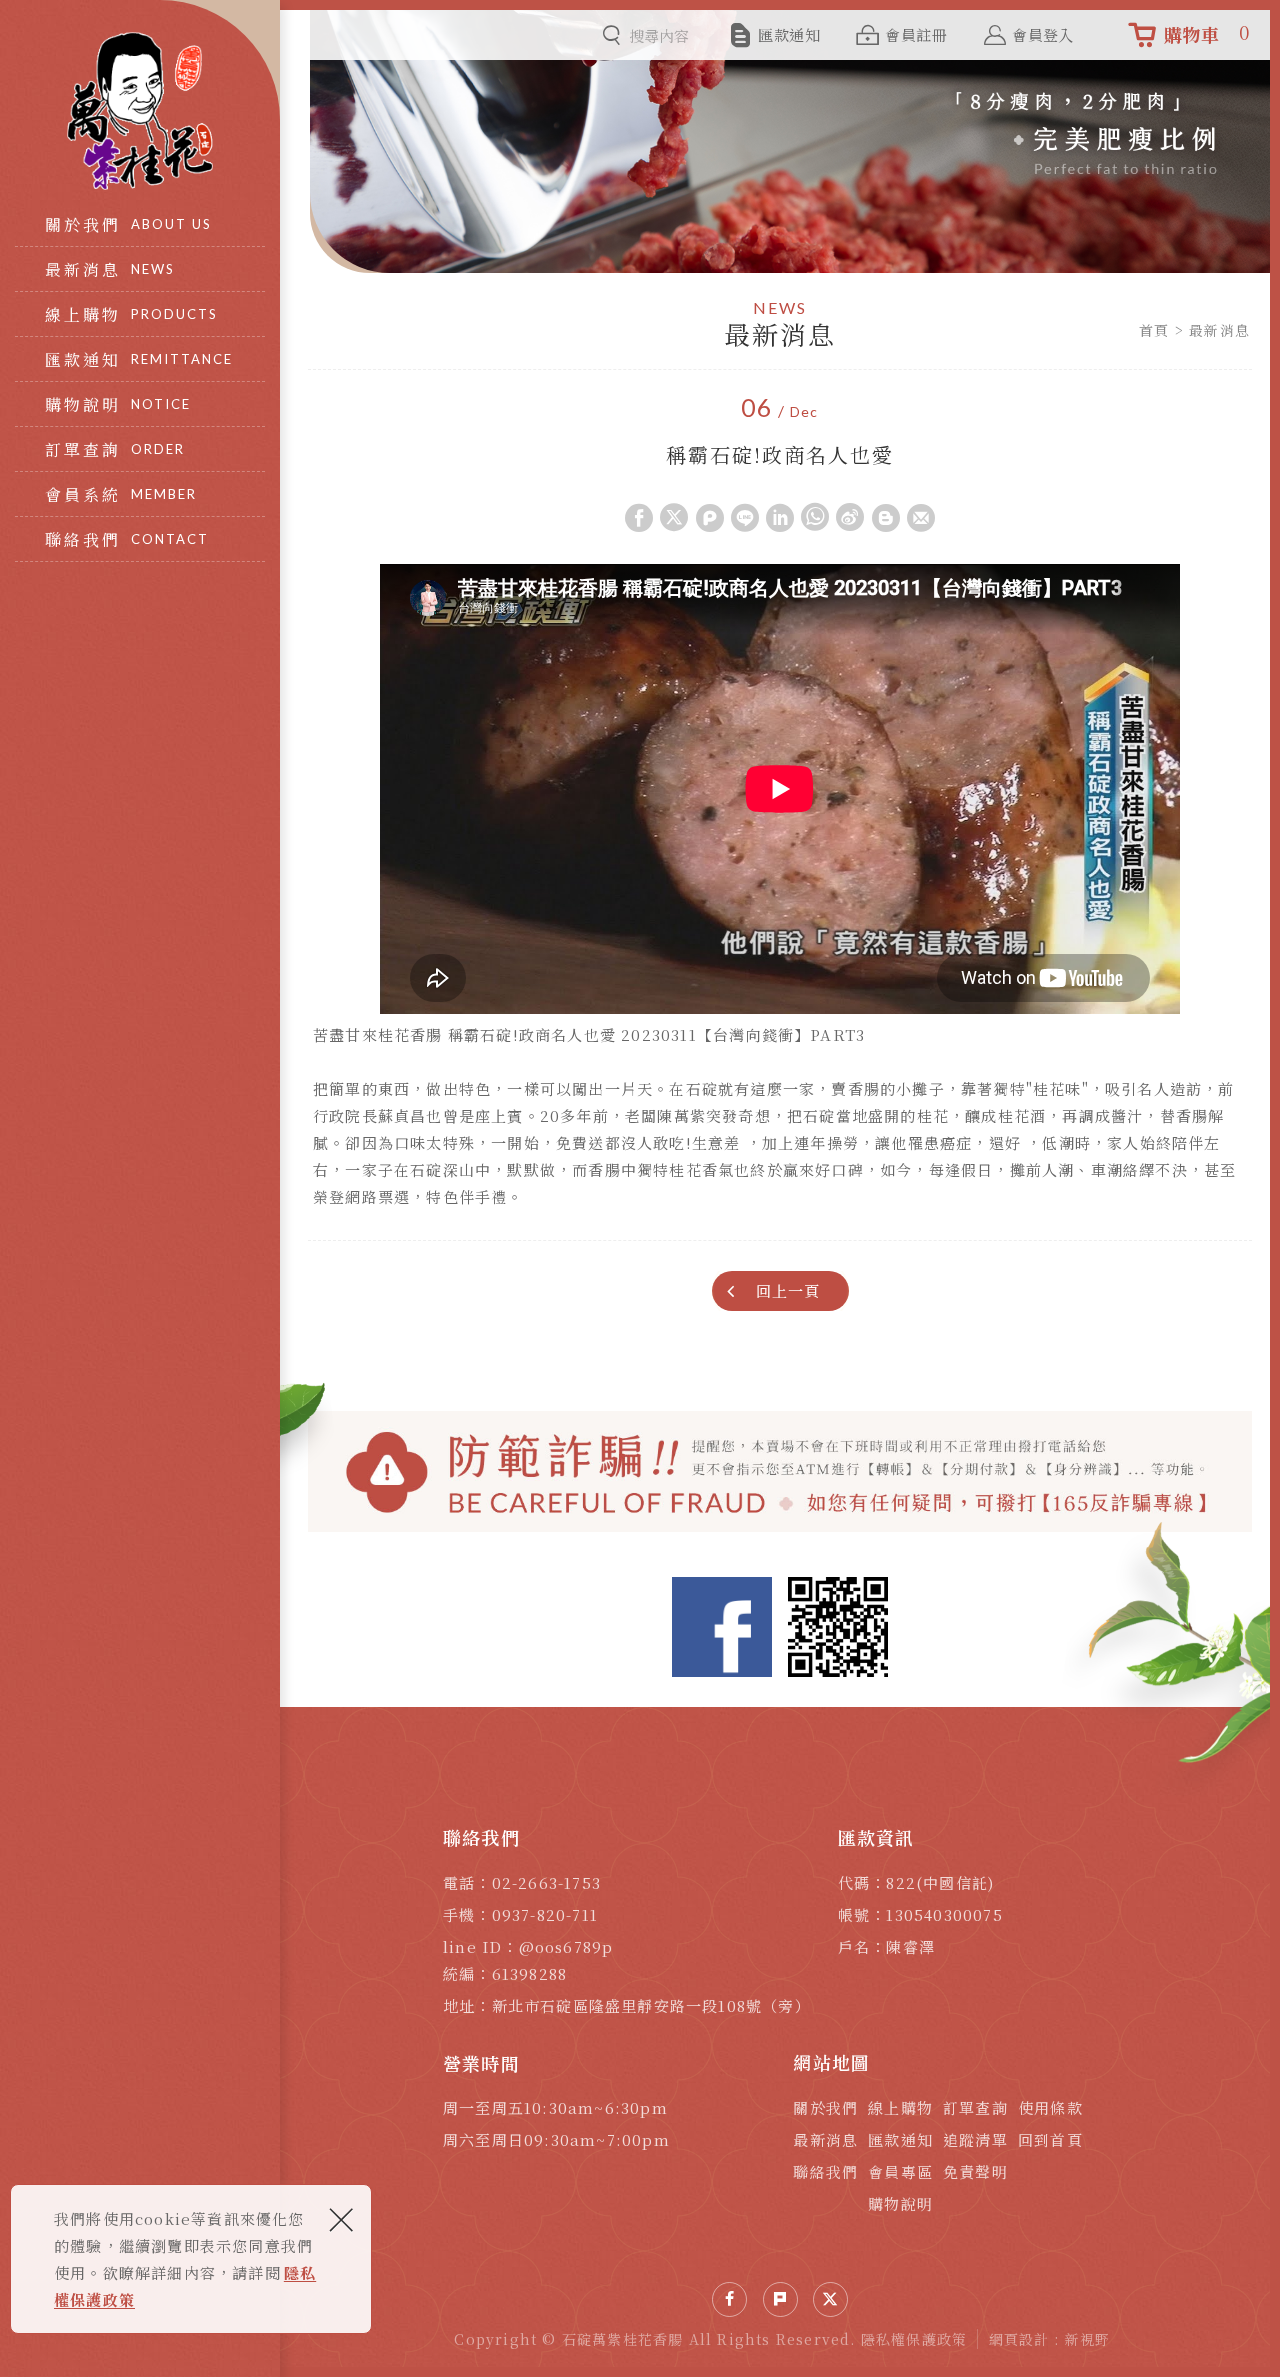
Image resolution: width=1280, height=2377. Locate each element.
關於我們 (825, 2107)
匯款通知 (900, 2139)
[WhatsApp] (815, 517)
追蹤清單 (975, 2139)
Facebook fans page (722, 1627)
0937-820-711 (545, 1914)
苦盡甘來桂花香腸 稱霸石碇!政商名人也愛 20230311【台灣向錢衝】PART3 (589, 1034)
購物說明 (900, 2203)
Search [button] (611, 35)
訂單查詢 (975, 2107)
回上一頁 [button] (788, 1290)
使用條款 (1050, 2107)
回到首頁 (1050, 2139)
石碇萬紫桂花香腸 (140, 111)
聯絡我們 (825, 2171)
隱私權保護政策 (914, 2339)
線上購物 (900, 2107)
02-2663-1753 (546, 1882)
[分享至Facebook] (729, 2299)
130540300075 (944, 1914)
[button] (639, 517)
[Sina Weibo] (850, 517)
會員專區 (900, 2171)
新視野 (1088, 2339)
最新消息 (825, 2139)
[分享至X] (830, 2299)
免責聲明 (975, 2171)
